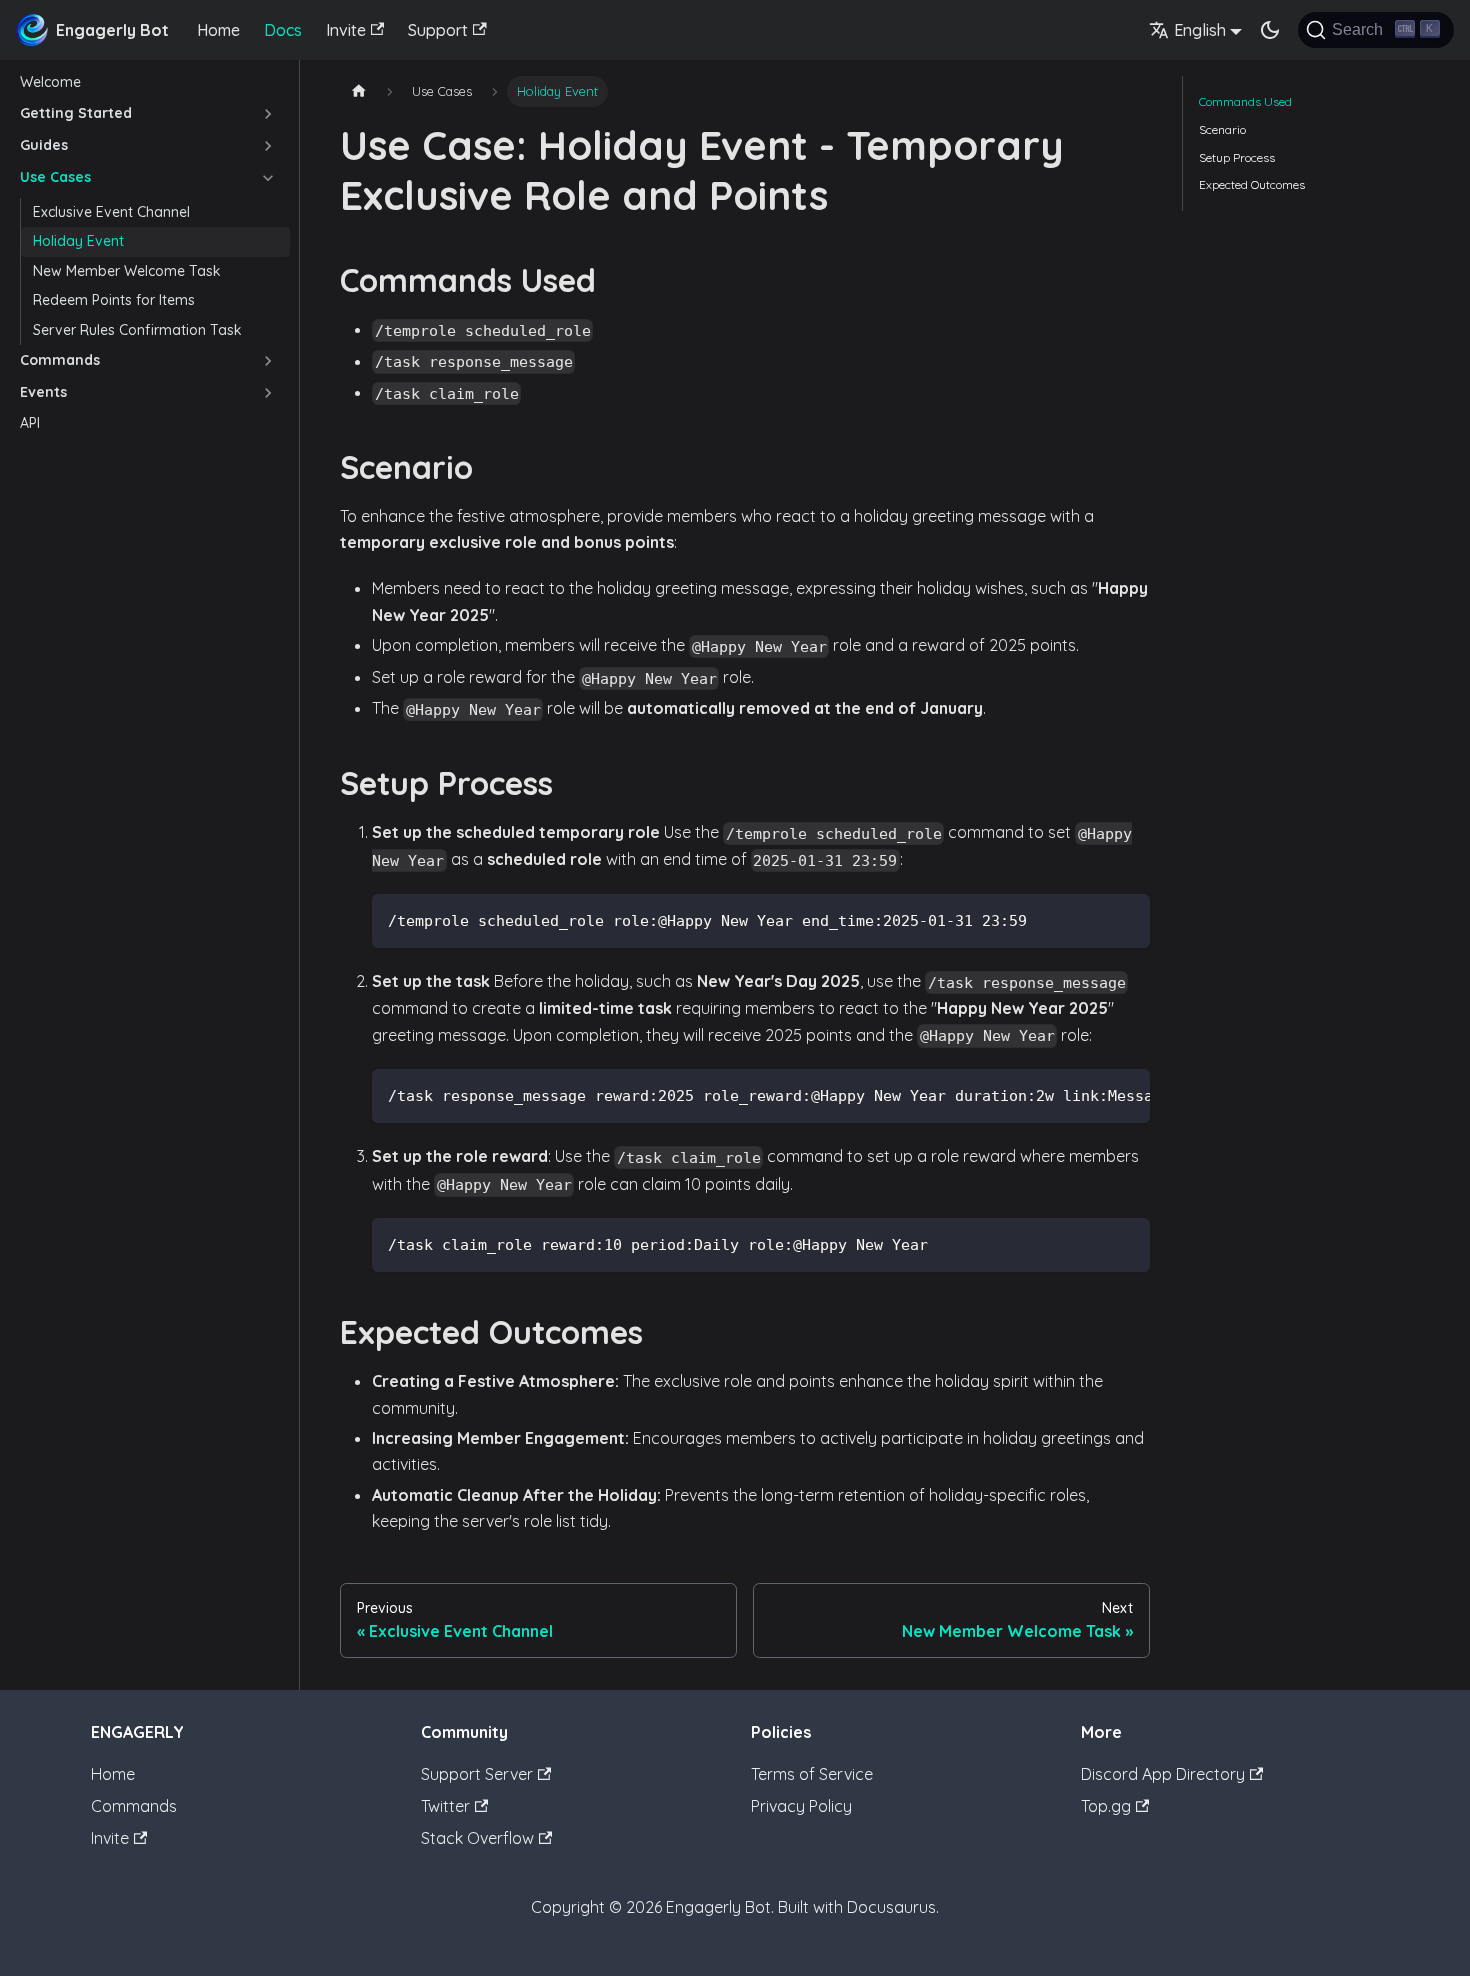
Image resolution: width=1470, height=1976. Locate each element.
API (30, 423)
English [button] (1200, 30)
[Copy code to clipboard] (1125, 918)
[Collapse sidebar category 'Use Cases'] (268, 178)
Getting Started (76, 113)
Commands (60, 360)
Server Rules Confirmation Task (137, 330)
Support (438, 30)
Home (218, 30)
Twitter (445, 1806)
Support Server (477, 1774)
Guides (44, 145)
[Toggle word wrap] (1089, 1094)
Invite (346, 30)
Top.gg (1106, 1806)
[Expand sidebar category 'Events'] (268, 393)
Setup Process (1237, 157)
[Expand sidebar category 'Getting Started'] (268, 114)
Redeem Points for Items (114, 300)
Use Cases (55, 177)
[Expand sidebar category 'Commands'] (268, 361)
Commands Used (1245, 101)
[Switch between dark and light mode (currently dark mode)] (1270, 30)
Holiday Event (78, 241)
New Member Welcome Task (127, 271)
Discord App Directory (1163, 1774)
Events (43, 392)
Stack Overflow (477, 1838)
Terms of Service (812, 1774)
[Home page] (359, 91)
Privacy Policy (801, 1806)
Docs (283, 30)
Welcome (50, 82)
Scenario (1222, 129)
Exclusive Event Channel (111, 212)
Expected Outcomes (1252, 184)
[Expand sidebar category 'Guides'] (268, 146)
